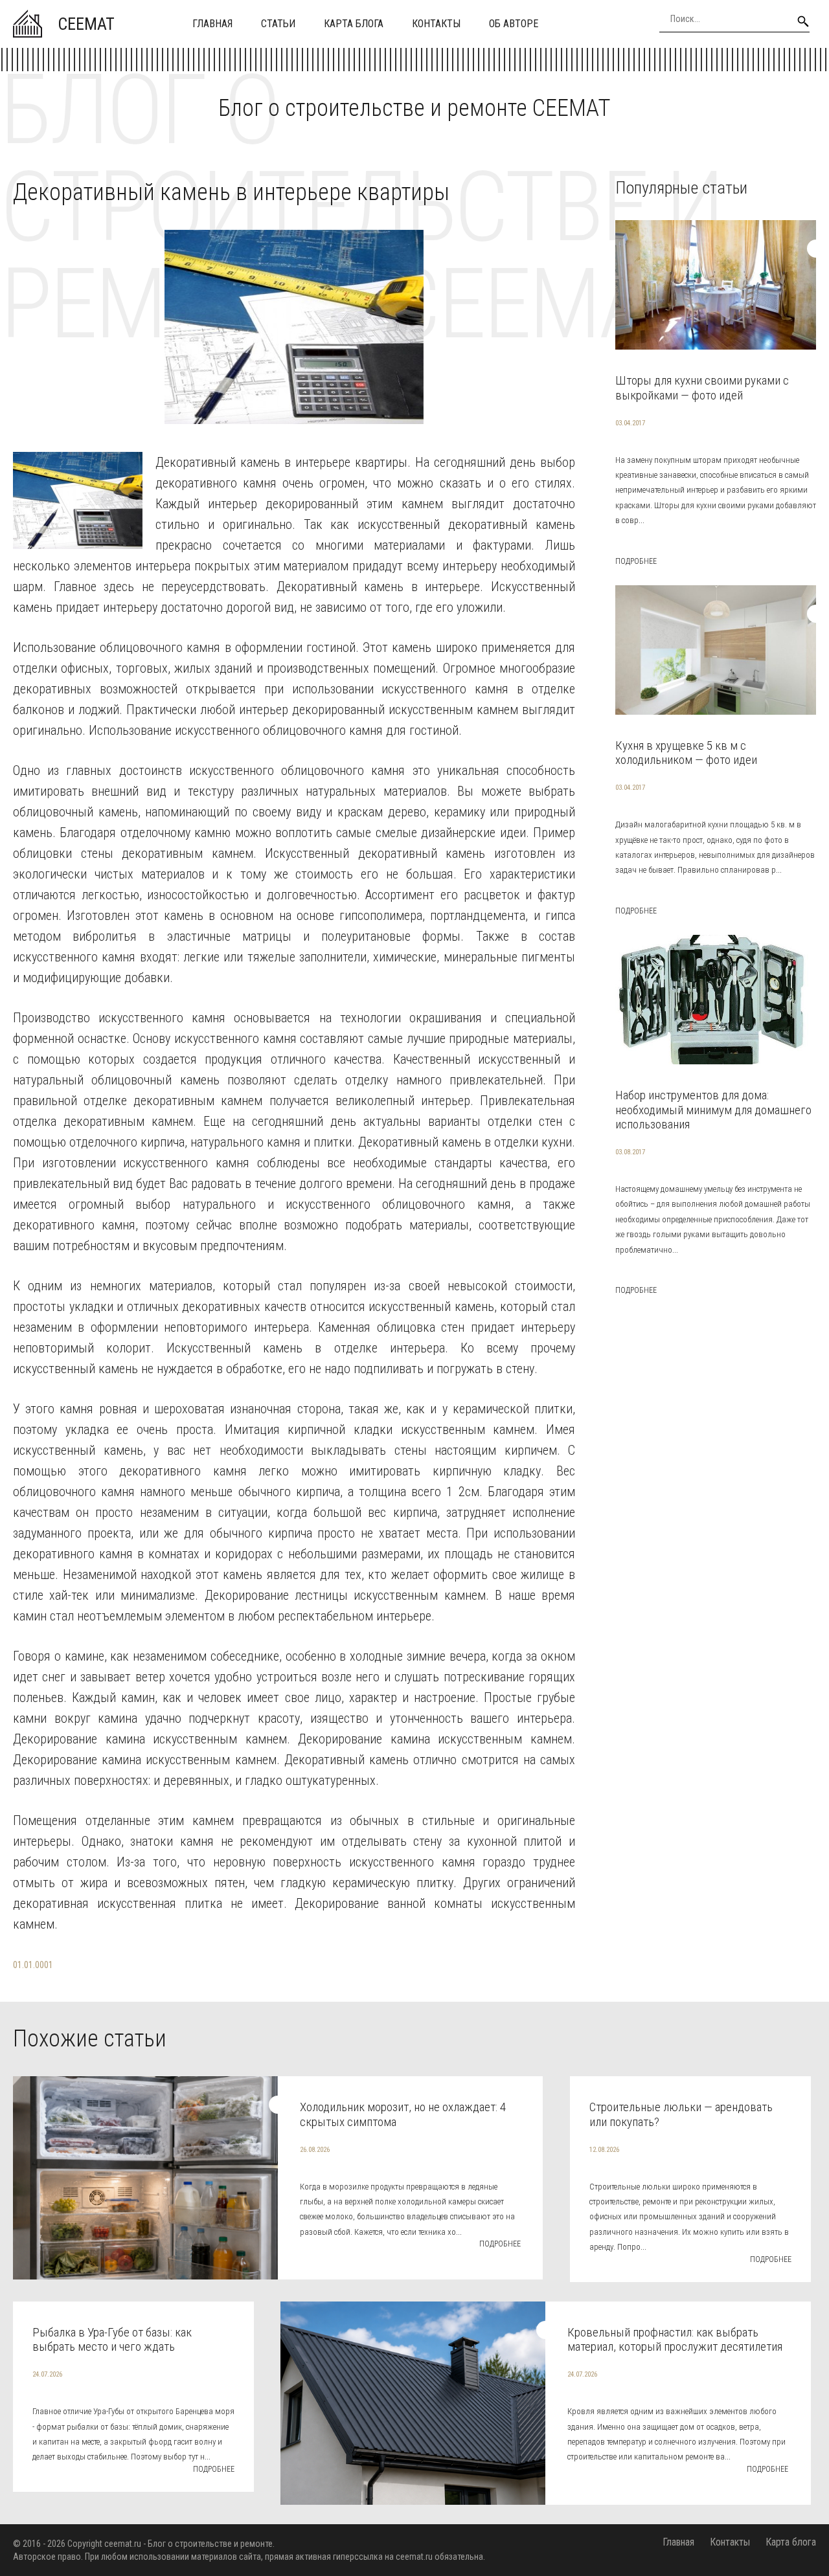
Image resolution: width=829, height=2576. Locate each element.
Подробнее (636, 561)
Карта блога (354, 24)
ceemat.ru (123, 2544)
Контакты (436, 24)
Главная (212, 24)
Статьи (278, 24)
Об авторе (514, 24)
